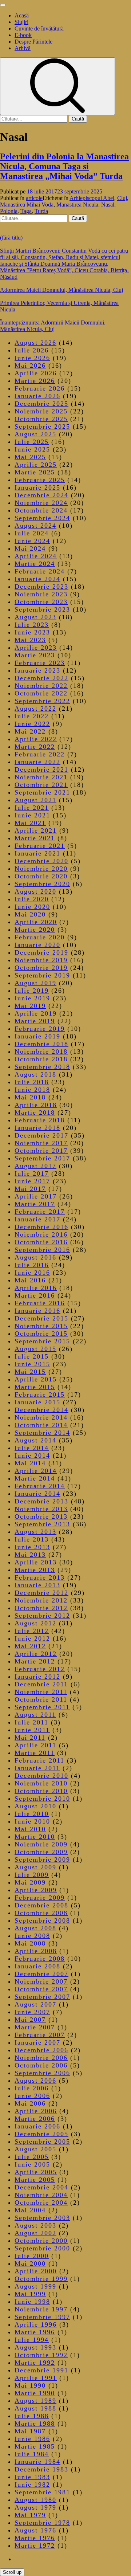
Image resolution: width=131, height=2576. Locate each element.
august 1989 (35, 2401)
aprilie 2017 (36, 1196)
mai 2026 (30, 366)
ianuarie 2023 (37, 670)
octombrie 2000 (41, 2241)
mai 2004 (30, 2210)
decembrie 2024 (41, 495)
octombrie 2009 (41, 1852)
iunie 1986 (32, 2439)
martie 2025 (35, 472)
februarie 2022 (40, 754)
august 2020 (35, 891)
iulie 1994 (32, 2340)
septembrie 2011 (42, 1707)
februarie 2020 (40, 937)
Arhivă (23, 48)
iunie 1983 (32, 2477)
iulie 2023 (32, 625)
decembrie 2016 (41, 1227)
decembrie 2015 (41, 1318)
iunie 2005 (32, 2164)
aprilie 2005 (36, 2172)
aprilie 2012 (36, 1654)
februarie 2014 (40, 1486)
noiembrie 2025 (41, 411)
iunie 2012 (32, 1638)
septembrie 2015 (42, 1341)
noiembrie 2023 (41, 594)
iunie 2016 (32, 1273)
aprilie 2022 (36, 739)
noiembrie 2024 (41, 503)
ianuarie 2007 (37, 2042)
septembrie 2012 (42, 1616)
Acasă (22, 15)
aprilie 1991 (36, 2378)
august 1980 (35, 2500)
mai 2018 (30, 1097)
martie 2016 (35, 1295)
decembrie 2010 (41, 1776)
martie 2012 (35, 1661)
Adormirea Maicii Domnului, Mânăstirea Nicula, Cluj (61, 290)
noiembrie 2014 (41, 1417)
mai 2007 (30, 2020)
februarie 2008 (40, 1959)
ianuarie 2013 (37, 1585)
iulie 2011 (31, 1722)
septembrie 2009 (42, 1859)
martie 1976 (35, 2538)
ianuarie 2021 (37, 853)
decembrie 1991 (41, 2370)
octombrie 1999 (41, 2279)
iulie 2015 (32, 1356)
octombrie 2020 (41, 876)
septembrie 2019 (42, 975)
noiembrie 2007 (41, 1981)
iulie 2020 (32, 899)
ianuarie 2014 (37, 1494)
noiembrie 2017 (41, 1143)
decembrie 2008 (41, 1905)
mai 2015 (30, 1372)
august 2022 (35, 709)
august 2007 (35, 2004)
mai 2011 (30, 1738)
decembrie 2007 (41, 1974)
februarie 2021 (40, 846)
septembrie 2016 (42, 1250)
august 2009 (35, 1867)
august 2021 (35, 800)
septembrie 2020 (42, 884)
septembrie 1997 (42, 2317)
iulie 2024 (32, 533)
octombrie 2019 (41, 968)
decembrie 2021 (41, 769)
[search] (57, 86)
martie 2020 (35, 930)
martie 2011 (35, 1753)
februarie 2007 (40, 2035)
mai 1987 (30, 2431)
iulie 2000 (32, 2256)
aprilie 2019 (36, 1013)
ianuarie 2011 (37, 1768)
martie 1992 (35, 2363)
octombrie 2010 (41, 1791)
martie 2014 (35, 1478)
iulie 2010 (32, 1814)
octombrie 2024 (41, 510)
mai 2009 (30, 1882)
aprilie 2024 (36, 556)
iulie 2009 (32, 1875)
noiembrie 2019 (41, 960)
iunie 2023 (32, 632)
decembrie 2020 (41, 861)
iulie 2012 (32, 1631)
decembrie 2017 (41, 1135)
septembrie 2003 (42, 2218)
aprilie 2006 (36, 2111)
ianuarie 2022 (37, 762)
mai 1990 (30, 2385)
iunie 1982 (32, 2485)
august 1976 (35, 2530)
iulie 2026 (32, 350)
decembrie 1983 (41, 2469)
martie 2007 (35, 2027)
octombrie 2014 (41, 1425)
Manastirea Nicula (77, 205)
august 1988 (35, 2408)
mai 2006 (30, 2103)
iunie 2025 (32, 449)
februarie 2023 (40, 663)
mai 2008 (30, 1943)
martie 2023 (35, 655)
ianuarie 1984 (37, 2462)
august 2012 (35, 1623)
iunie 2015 (32, 1364)
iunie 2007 (32, 2012)
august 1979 (35, 2507)
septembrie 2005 (42, 2142)
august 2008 (35, 1928)
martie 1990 (35, 2393)
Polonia (9, 211)
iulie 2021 (32, 808)
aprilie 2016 (36, 1288)
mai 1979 (30, 2515)
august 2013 (35, 1532)
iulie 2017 (32, 1173)
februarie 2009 (40, 1898)
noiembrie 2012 (41, 1600)
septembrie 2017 (42, 1158)
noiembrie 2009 (41, 1844)
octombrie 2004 (41, 2203)
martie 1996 (35, 2332)
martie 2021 (35, 838)
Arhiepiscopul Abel (92, 198)
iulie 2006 (32, 2088)
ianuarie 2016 (37, 1311)
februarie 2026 (40, 388)
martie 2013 (35, 1570)
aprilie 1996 (36, 2324)
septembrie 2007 (42, 1997)
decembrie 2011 (41, 1684)
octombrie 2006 (41, 2065)
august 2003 (35, 2225)
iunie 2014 (32, 1456)
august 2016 (35, 1257)
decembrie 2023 (41, 587)
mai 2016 (30, 1280)
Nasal (108, 205)
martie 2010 (35, 1837)
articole (34, 198)
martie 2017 (35, 1204)
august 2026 (35, 343)
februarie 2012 (40, 1669)
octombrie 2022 (41, 693)
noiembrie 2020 (41, 869)
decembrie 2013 (41, 1501)
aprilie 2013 (36, 1562)
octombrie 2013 (41, 1516)
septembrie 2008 (42, 1920)
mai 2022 (30, 731)
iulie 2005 (32, 2157)
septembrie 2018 (42, 1067)
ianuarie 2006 (37, 2126)
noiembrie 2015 (41, 1326)
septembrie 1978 (42, 2523)
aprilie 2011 (35, 1745)
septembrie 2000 (42, 2248)
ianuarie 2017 (37, 1219)
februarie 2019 (40, 1029)
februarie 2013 (40, 1577)
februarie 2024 (40, 571)
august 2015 (35, 1349)
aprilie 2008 (36, 1951)
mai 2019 (30, 1006)
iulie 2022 (32, 716)
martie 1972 (35, 2546)
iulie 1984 (32, 2454)
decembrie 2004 (41, 2187)
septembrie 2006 (42, 2073)
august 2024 (35, 526)
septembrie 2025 (42, 426)
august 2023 (35, 617)
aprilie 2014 (36, 1471)
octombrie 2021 (41, 785)
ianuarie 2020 (37, 945)
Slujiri (21, 22)
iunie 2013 (32, 1547)
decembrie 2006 (41, 2050)
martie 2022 (35, 747)
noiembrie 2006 (41, 2058)
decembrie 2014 (41, 1410)
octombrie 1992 (41, 2355)
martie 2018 (35, 1113)
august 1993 (35, 2347)
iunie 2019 (32, 998)
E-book (23, 35)
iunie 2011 (32, 1730)
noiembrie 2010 (41, 1783)
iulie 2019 (32, 991)
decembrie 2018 (41, 1044)
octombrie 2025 (41, 419)
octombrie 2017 (41, 1151)
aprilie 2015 (36, 1379)
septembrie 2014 (42, 1433)
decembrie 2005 (41, 2134)
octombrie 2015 (41, 1334)
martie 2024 (35, 564)
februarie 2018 (40, 1120)
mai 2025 (30, 457)
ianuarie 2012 (37, 1677)
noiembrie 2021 (41, 777)
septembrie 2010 (42, 1799)
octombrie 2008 (41, 1913)
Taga (26, 211)
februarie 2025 (40, 480)
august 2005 (35, 2149)
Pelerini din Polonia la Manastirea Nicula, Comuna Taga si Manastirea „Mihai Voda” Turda (64, 166)
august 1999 (35, 2286)
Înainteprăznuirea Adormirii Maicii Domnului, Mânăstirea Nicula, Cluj (53, 326)
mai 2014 (30, 1463)
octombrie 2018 (41, 1059)
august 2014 (35, 1440)
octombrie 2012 (41, 1608)
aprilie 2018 (36, 1105)
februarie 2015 (40, 1395)
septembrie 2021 (42, 792)
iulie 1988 (32, 2416)
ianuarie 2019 (37, 1036)
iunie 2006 (32, 2096)
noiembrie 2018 (41, 1052)
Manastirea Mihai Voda (27, 205)
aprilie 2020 (36, 922)
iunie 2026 (32, 358)
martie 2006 (35, 2119)
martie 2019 (35, 1021)
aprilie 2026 (36, 373)
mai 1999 (30, 2294)
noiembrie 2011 (41, 1692)
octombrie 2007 (41, 1989)
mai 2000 (30, 2263)
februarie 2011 (39, 1760)
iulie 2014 (32, 1448)
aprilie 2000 (36, 2271)
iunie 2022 (32, 724)
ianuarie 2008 (37, 1966)
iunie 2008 (32, 1936)
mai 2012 (30, 1646)
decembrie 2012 (41, 1593)
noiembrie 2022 (41, 686)
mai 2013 (30, 1555)
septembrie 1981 (42, 2492)
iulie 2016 (32, 1265)
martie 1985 (35, 2446)
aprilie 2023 (36, 648)
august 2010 (35, 1806)
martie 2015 (35, 1387)
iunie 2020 (32, 907)
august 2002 (35, 2233)
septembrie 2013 (42, 1524)
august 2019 (35, 983)
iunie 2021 (32, 815)
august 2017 (35, 1166)
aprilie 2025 (36, 465)
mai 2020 (30, 914)
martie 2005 (35, 2180)
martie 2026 (35, 381)
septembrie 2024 (42, 518)
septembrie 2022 (42, 701)
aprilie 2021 (36, 830)
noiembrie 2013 (41, 1509)
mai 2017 (30, 1189)
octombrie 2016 (41, 1242)
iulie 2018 (32, 1082)
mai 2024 (30, 548)
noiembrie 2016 (41, 1234)
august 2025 (35, 434)
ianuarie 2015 (37, 1402)
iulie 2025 (32, 442)
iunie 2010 (32, 1821)
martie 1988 (35, 2424)
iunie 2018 (32, 1090)
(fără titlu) (11, 238)
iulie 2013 (32, 1539)
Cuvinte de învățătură (39, 28)
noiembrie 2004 (41, 2195)
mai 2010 (30, 1829)
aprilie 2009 (36, 1890)
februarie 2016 (40, 1303)
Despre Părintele (33, 42)
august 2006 (35, 2081)
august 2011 (35, 1715)
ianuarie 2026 (37, 396)
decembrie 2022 (41, 678)
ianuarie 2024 (37, 579)
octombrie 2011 (41, 1699)
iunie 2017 (32, 1181)
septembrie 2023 (42, 609)
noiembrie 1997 (41, 2309)
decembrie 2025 (41, 404)
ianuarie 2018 (37, 1128)
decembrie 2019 (41, 952)
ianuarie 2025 (37, 487)
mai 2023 (30, 640)
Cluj (122, 198)
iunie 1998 (32, 2302)
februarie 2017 (40, 1212)
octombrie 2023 (41, 602)
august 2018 (35, 1074)
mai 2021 (30, 823)
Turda (41, 211)
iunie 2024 (32, 541)
